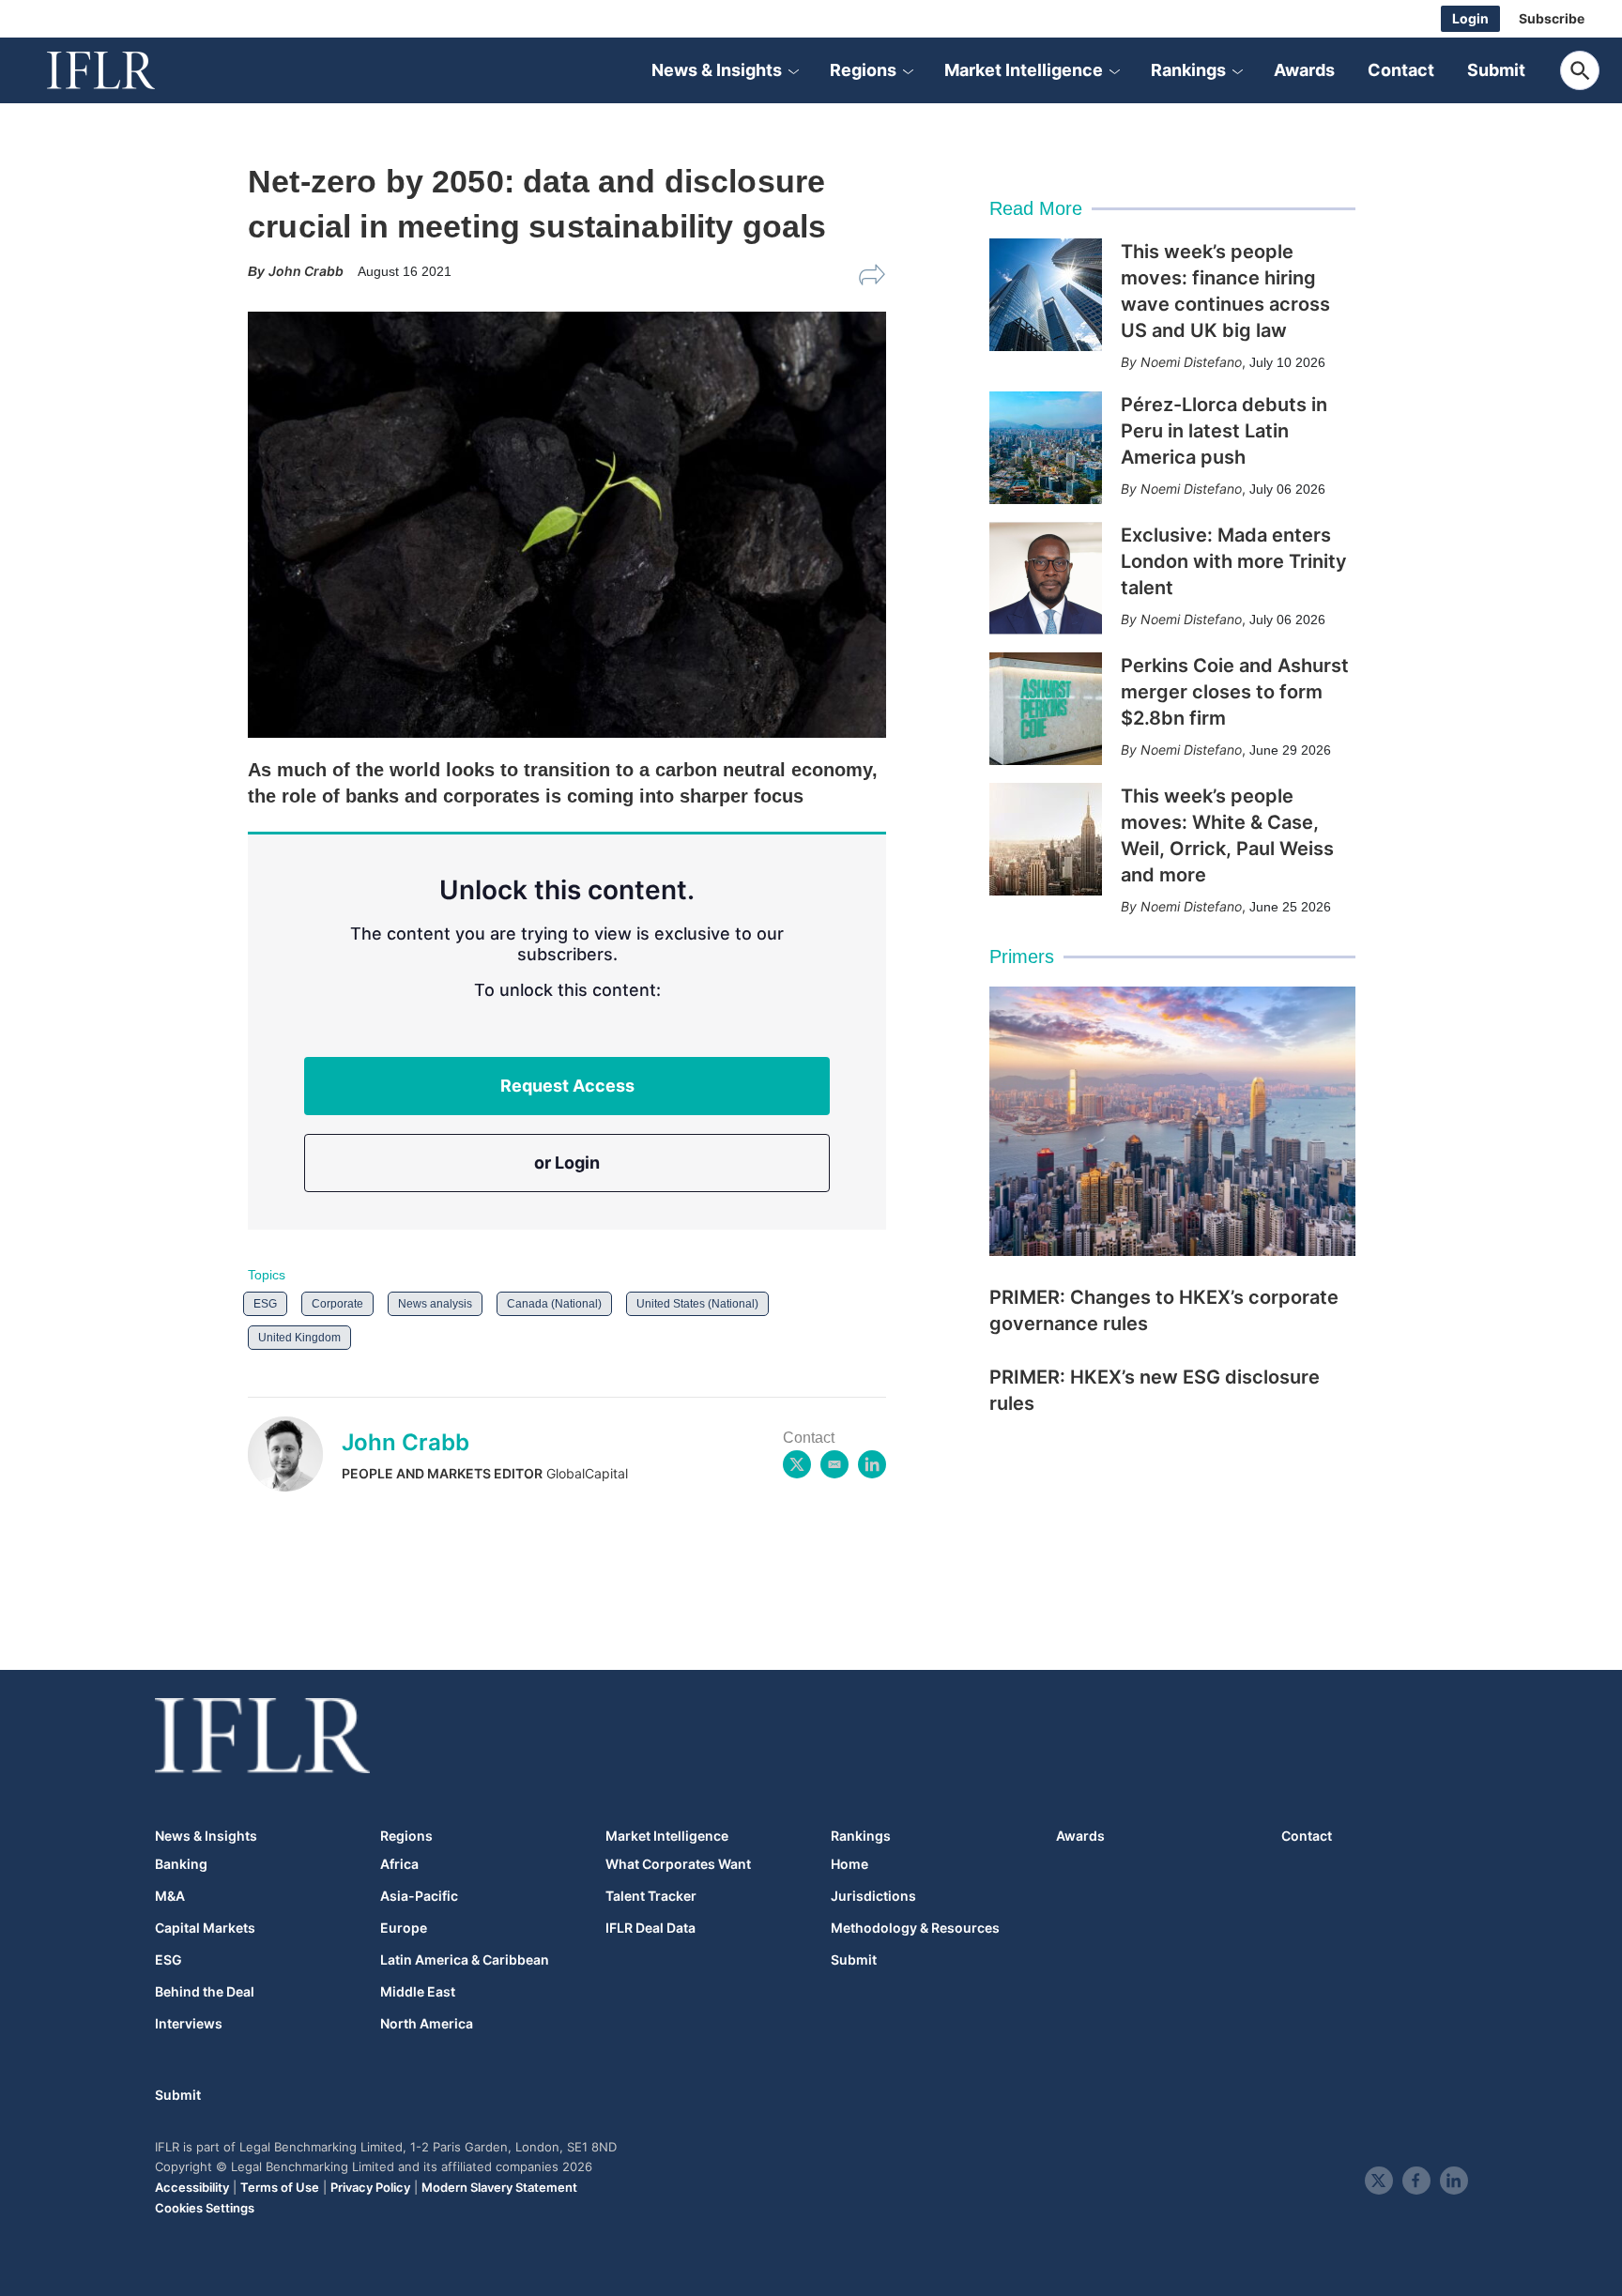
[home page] (122, 70)
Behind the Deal (205, 1992)
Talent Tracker (651, 1896)
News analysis (435, 1304)
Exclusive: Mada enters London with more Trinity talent (1234, 561)
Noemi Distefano (1191, 362)
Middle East (418, 1992)
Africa (399, 1864)
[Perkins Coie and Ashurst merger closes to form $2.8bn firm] (1046, 709)
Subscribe (1552, 18)
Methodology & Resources (915, 1928)
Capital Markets (205, 1928)
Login (1470, 18)
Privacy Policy (370, 2187)
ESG (265, 1304)
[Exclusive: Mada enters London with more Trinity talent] (1046, 578)
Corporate (337, 1304)
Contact (1401, 70)
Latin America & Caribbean (465, 1960)
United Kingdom (299, 1338)
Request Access (567, 1086)
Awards (1304, 70)
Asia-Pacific (419, 1896)
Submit (1496, 70)
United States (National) (697, 1304)
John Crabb (405, 1442)
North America (427, 2024)
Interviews (189, 2024)
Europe (404, 1928)
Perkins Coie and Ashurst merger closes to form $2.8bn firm (1235, 692)
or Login (567, 1163)
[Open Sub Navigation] (793, 70)
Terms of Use (280, 2187)
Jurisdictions (873, 1896)
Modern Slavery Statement (499, 2187)
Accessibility (192, 2187)
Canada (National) (554, 1304)
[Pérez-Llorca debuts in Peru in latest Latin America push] (1046, 448)
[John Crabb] (295, 1454)
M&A (170, 1896)
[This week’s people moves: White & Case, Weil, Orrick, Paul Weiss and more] (1046, 839)
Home (849, 1864)
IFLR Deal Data (650, 1928)
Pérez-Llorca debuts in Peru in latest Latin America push (1224, 431)
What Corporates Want (678, 1864)
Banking (181, 1864)
